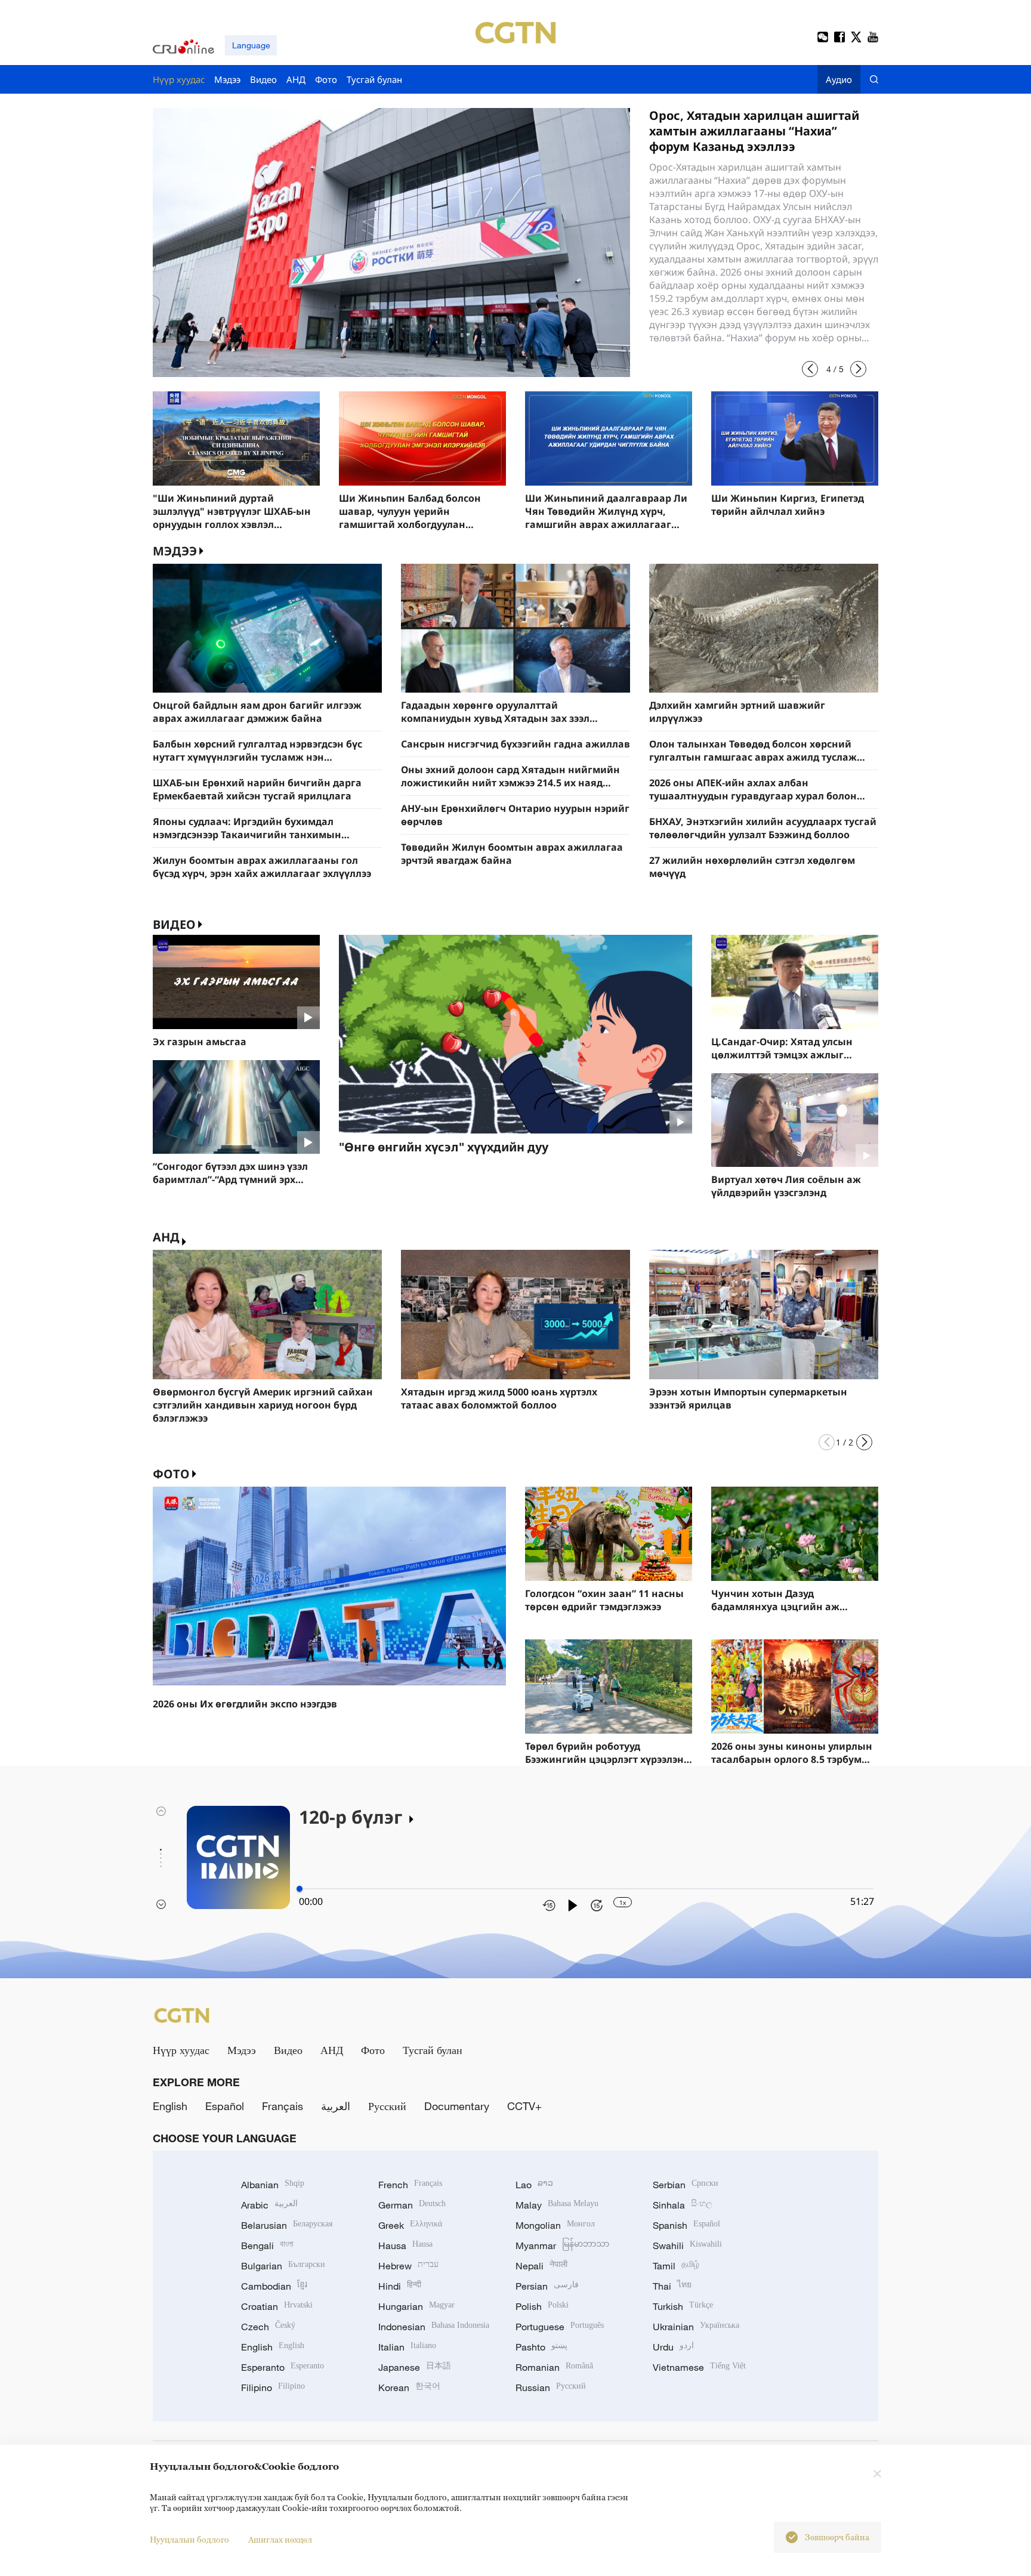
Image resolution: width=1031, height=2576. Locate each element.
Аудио (839, 79)
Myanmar (562, 2245)
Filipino (273, 2387)
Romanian (554, 2367)
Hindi (400, 2286)
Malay (557, 2205)
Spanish (686, 2225)
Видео (174, 924)
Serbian (686, 2185)
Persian (547, 2286)
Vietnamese (699, 2367)
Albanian (273, 2185)
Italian (407, 2347)
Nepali (541, 2266)
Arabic (269, 2205)
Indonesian (434, 2327)
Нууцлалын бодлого (189, 2539)
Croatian (277, 2306)
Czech (268, 2327)
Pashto (541, 2347)
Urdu (673, 2347)
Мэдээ (242, 2050)
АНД (166, 1237)
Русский (387, 2106)
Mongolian (555, 2225)
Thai (672, 2286)
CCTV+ (524, 2106)
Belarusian (287, 2225)
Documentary (457, 2106)
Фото (171, 1474)
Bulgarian (283, 2266)
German (412, 2205)
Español (225, 2106)
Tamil (676, 2266)
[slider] (300, 1889)
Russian (551, 2387)
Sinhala (683, 2205)
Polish (542, 2306)
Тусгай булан (433, 2050)
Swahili (687, 2245)
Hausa (405, 2245)
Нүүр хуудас (181, 2050)
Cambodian (274, 2286)
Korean (409, 2387)
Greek (410, 2225)
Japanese (415, 2367)
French (410, 2185)
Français (283, 2106)
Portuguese (560, 2327)
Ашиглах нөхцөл (280, 2539)
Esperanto (283, 2367)
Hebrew (408, 2266)
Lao (534, 2185)
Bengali (267, 2245)
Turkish (683, 2306)
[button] (810, 369)
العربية (336, 2106)
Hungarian (416, 2306)
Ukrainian (696, 2327)
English (170, 2106)
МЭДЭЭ (175, 551)
